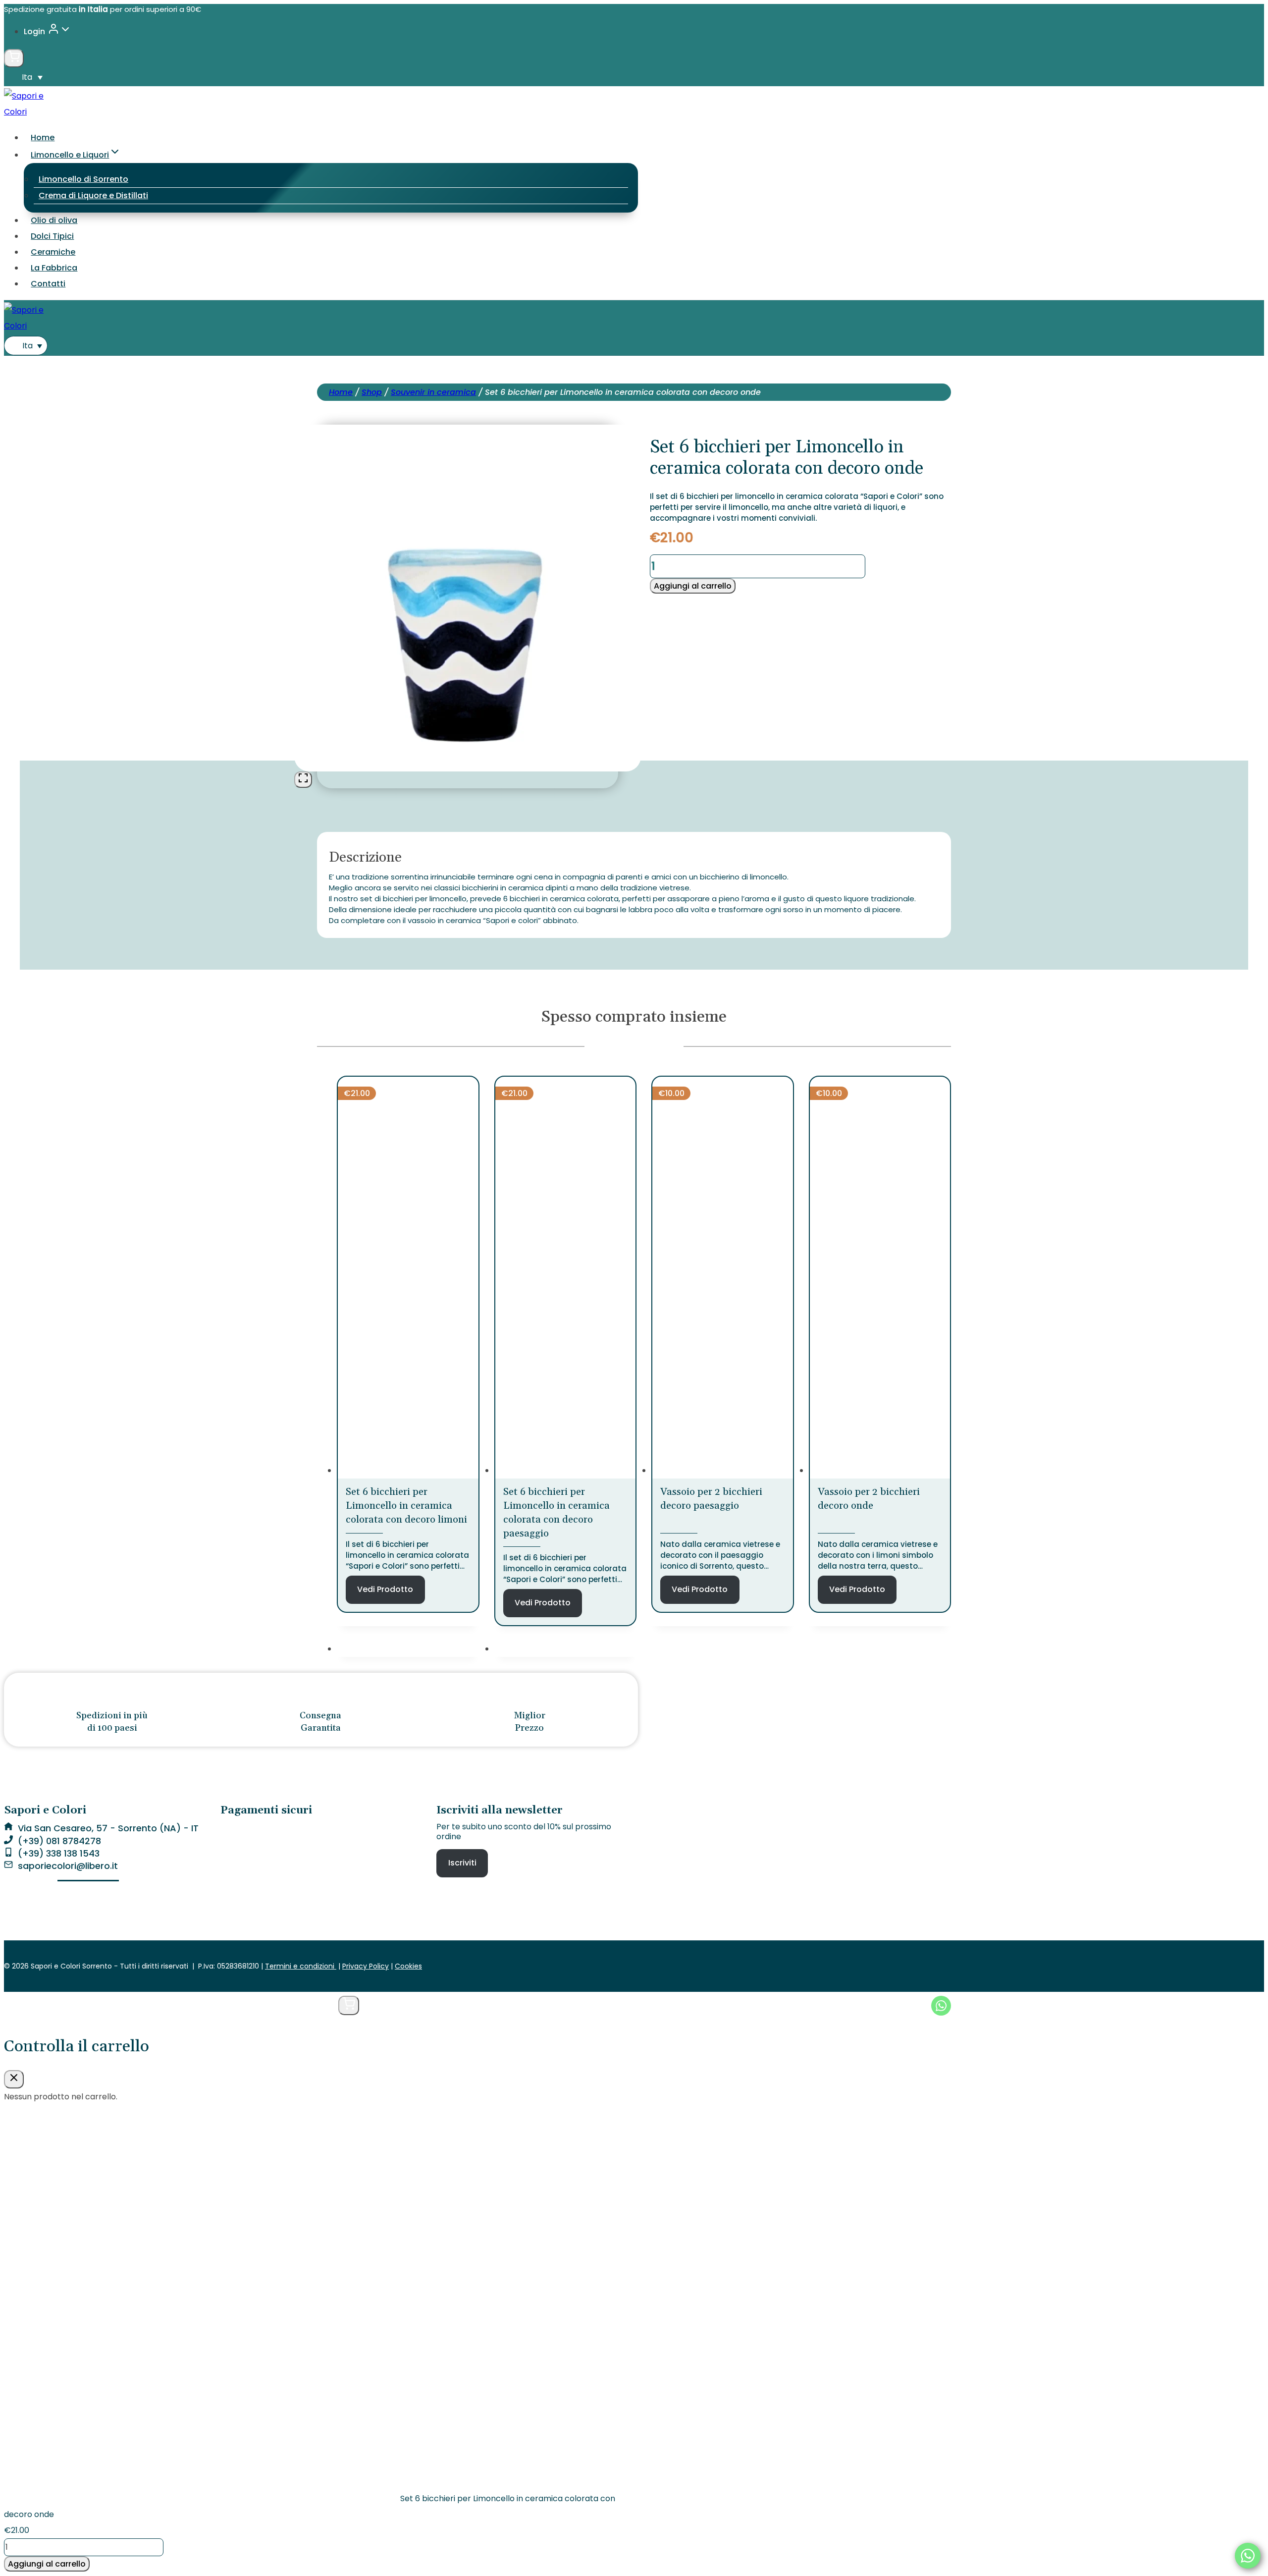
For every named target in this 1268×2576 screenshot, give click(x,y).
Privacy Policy (366, 1966)
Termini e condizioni (301, 1966)
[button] (65, 32)
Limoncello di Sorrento (83, 179)
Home (43, 137)
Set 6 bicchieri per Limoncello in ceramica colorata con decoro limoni (406, 1506)
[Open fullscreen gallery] (303, 780)
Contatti (48, 284)
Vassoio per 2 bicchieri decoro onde (869, 1499)
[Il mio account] (324, 2006)
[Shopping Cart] (349, 2005)
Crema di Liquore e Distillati (93, 195)
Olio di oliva (54, 220)
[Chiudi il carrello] (14, 2079)
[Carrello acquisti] (14, 58)
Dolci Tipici (52, 236)
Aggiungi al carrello (693, 586)
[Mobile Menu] (634, 2006)
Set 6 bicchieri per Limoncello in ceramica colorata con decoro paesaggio (556, 1513)
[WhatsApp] (1248, 2556)
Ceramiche (53, 252)
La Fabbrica (54, 268)
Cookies (408, 1966)
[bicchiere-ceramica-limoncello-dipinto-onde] (468, 763)
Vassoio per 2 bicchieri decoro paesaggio (711, 1499)
